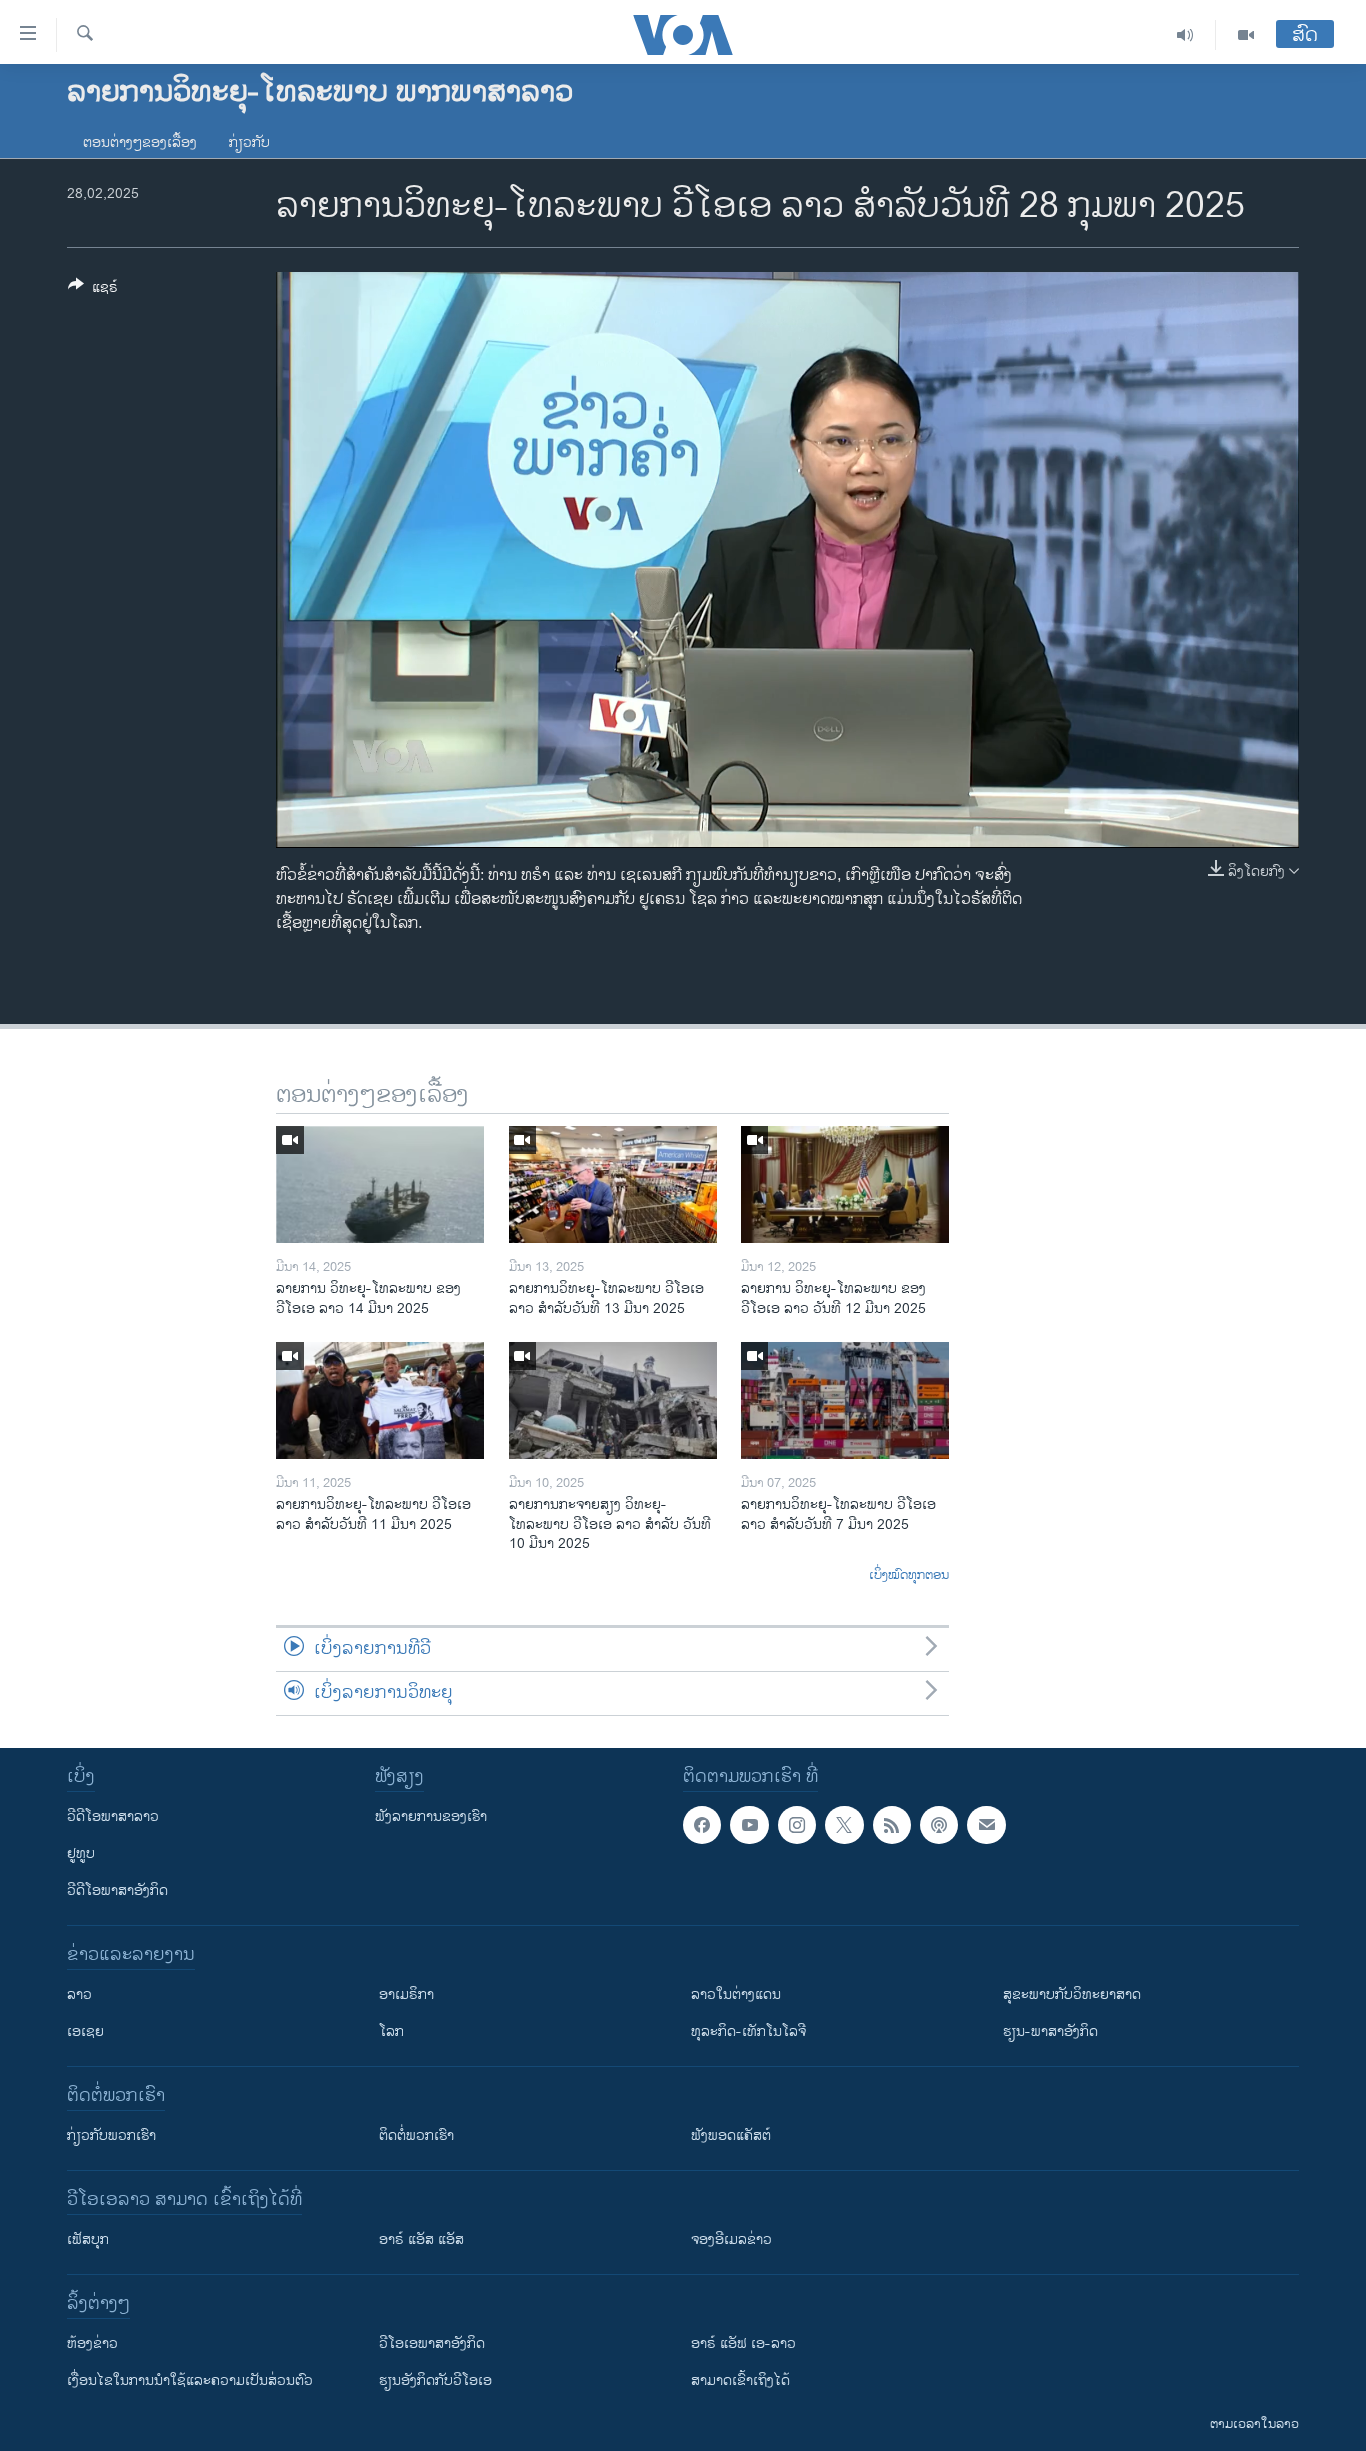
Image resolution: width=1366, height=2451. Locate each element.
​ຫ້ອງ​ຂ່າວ (92, 2343)
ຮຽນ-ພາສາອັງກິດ (1050, 2031)
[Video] (1246, 35)
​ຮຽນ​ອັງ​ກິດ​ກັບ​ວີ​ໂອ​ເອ (435, 2380)
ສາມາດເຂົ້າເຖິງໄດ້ (740, 2380)
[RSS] (892, 1825)
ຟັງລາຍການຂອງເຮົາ (431, 1816)
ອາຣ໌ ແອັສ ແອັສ (421, 2239)
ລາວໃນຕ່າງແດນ (736, 1994)
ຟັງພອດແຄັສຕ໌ (731, 2135)
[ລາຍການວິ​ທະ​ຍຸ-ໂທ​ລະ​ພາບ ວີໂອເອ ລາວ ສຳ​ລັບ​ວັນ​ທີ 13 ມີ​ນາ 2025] (613, 1184)
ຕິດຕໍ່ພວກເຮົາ (416, 2135)
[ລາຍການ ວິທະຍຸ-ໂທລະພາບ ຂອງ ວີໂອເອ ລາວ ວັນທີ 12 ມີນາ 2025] (845, 1184)
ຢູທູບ (81, 1853)
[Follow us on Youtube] (749, 1825)
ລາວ (79, 1994)
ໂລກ (391, 2031)
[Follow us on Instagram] (797, 1825)
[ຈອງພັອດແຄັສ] (986, 1825)
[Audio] (1185, 35)
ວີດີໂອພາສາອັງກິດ (117, 1890)
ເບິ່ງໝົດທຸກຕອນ (909, 1576)
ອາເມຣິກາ (406, 1994)
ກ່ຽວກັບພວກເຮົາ (111, 2135)
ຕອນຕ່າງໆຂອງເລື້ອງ (140, 142)
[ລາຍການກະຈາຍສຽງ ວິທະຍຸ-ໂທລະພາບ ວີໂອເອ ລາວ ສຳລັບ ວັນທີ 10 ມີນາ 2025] (613, 1400)
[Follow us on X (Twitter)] (844, 1825)
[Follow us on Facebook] (702, 1825)
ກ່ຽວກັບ (249, 142)
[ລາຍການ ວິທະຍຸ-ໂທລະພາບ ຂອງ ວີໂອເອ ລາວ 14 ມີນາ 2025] (380, 1184)
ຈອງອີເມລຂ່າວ (731, 2239)
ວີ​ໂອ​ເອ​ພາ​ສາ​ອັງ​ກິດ (432, 2343)
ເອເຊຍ (85, 2031)
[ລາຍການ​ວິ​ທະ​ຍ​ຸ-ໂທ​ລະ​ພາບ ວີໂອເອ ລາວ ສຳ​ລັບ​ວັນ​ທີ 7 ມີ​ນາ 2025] (845, 1400)
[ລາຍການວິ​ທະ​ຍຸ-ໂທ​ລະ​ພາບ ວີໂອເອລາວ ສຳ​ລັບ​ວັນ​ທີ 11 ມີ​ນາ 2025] (380, 1400)
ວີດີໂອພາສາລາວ (113, 1816)
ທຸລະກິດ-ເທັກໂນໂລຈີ (748, 2031)
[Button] (93, 290)
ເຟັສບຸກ (88, 2239)
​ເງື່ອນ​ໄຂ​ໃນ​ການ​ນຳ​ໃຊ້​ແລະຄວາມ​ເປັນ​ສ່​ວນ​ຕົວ (190, 2380)
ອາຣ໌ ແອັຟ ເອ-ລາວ (743, 2343)
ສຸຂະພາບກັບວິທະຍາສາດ (1072, 1994)
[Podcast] (939, 1825)
